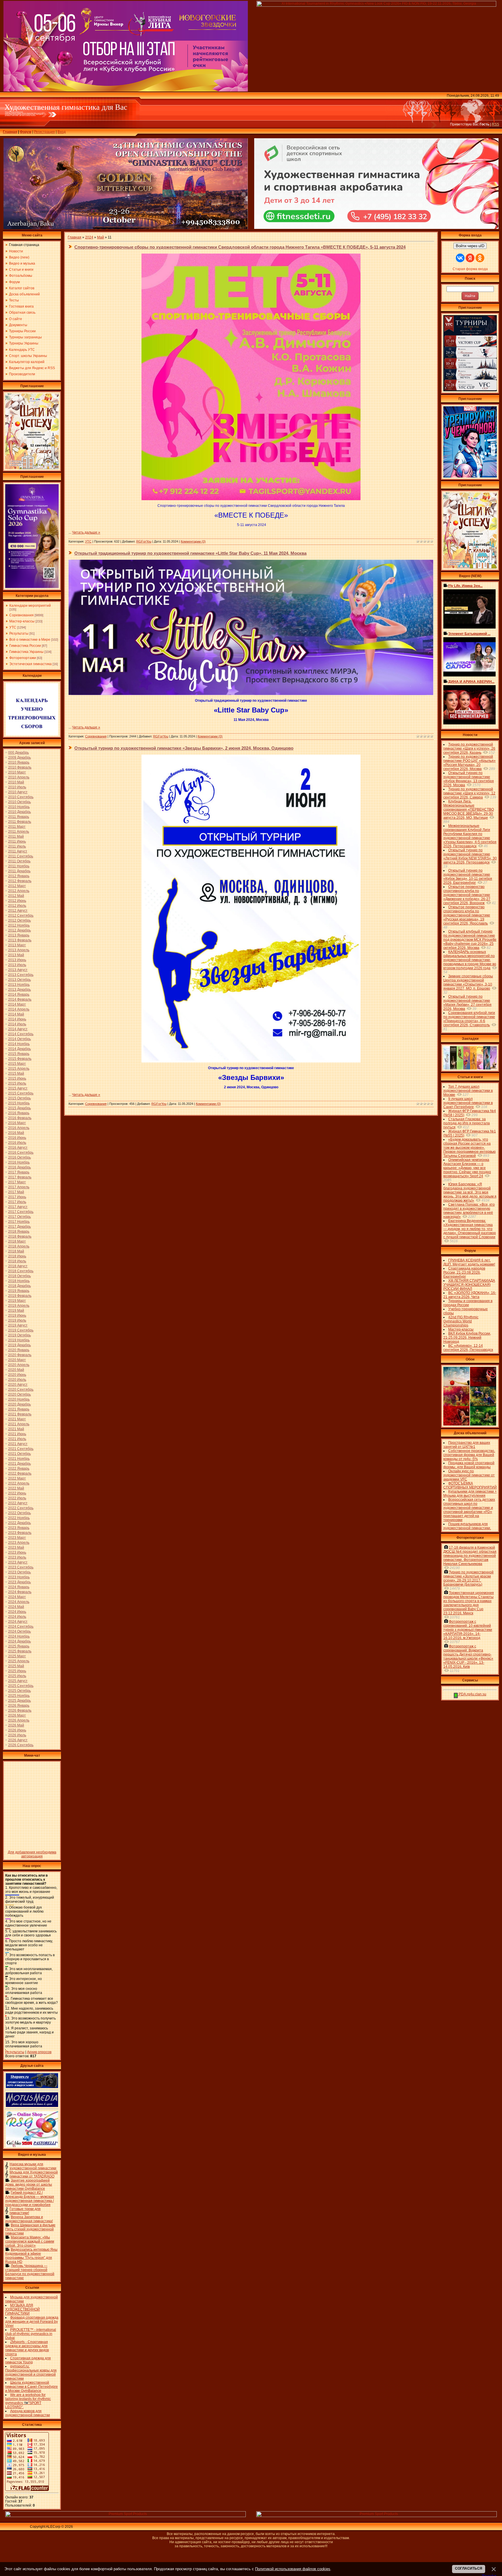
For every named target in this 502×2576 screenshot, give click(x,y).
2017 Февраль (20, 1177)
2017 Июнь (17, 1197)
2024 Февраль (20, 1592)
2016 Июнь (17, 1138)
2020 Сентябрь (21, 1390)
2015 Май (16, 1074)
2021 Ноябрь (19, 1459)
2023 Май (16, 1548)
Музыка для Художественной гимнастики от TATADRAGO (34, 2174)
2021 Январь (19, 1409)
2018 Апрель (19, 1246)
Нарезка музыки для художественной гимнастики (33, 2166)
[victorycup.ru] (470, 390)
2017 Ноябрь (19, 1222)
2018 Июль (17, 1261)
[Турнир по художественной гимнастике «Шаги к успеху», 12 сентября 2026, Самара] (32, 468)
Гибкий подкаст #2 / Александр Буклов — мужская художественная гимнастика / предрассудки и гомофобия (30, 2199)
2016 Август (18, 1148)
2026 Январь (19, 1706)
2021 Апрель (19, 1424)
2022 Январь (19, 1469)
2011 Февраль (20, 822)
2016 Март (17, 1123)
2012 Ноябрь (19, 925)
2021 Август (18, 1444)
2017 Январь (19, 1172)
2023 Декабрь (19, 1582)
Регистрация (44, 132)
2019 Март (17, 1301)
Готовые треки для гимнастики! (25, 2211)
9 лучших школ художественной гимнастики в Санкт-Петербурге (468, 1103)
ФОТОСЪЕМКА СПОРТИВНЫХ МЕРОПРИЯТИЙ (470, 1485)
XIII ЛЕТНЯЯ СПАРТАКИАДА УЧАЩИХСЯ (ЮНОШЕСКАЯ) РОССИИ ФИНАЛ (469, 1285)
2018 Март (17, 1241)
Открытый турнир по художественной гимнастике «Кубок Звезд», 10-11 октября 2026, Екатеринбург (468, 877)
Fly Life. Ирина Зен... (465, 586)
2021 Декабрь (19, 1464)
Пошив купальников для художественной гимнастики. (467, 1526)
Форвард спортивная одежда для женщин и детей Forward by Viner (32, 2322)
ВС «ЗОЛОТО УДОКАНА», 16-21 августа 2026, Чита (470, 1295)
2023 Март (17, 1538)
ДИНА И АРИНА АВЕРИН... (471, 682)
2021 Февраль (20, 1414)
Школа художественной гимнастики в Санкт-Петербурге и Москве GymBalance (32, 2387)
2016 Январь (19, 1113)
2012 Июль (17, 906)
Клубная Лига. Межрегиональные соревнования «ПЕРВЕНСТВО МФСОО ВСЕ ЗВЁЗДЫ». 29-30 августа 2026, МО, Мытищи (469, 809)
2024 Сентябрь (21, 1627)
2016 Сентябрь (21, 1153)
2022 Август (18, 1503)
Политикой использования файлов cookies (293, 2569)
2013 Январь (19, 935)
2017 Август (18, 1207)
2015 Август (18, 1088)
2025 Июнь (17, 1671)
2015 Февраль (20, 1059)
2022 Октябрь (19, 1513)
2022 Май (16, 1488)
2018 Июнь (17, 1256)
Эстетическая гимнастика (31, 664)
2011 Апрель (19, 832)
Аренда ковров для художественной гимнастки (28, 2413)
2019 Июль (17, 1320)
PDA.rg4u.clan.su (472, 1694)
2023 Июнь (17, 1552)
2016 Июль (17, 1143)
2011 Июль (17, 846)
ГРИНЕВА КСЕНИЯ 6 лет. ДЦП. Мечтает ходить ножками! (469, 1262)
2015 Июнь (17, 1078)
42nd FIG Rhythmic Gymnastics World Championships (461, 1321)
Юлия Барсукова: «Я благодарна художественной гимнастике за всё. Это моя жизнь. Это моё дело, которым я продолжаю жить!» (470, 1192)
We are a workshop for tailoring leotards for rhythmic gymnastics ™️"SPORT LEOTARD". (28, 2401)
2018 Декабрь (19, 1286)
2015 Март (17, 1064)
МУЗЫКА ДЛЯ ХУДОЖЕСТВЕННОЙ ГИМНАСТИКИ (23, 2309)
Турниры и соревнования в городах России (468, 1303)
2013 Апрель (19, 950)
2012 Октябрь (19, 920)
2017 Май (16, 1192)
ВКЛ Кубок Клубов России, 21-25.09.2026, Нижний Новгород (467, 1338)
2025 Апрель (19, 1661)
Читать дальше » (86, 532)
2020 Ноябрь (19, 1399)
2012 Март (17, 886)
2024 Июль (17, 1617)
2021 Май (16, 1429)
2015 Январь (19, 1054)
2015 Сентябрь (21, 1093)
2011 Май (16, 836)
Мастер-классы (22, 621)
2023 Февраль (20, 1533)
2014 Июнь (17, 1019)
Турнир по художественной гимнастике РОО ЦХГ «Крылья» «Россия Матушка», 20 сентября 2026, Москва (469, 763)
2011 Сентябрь (21, 856)
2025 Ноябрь (19, 1696)
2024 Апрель (19, 1602)
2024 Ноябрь (19, 1636)
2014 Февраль (20, 999)
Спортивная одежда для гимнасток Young (28, 2360)
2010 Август (18, 792)
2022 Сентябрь (21, 1508)
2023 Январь (19, 1528)
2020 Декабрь (19, 1404)
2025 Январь (19, 1646)
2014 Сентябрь (21, 1034)
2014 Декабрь (19, 1049)
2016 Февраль (20, 1118)
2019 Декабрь (19, 1345)
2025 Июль (17, 1676)
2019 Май (16, 1311)
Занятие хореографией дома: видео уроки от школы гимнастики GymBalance (29, 2184)
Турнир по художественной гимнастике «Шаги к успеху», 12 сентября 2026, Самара (469, 793)
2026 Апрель (19, 1720)
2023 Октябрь (19, 1572)
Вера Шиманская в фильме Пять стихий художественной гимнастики (30, 2229)
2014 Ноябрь (19, 1044)
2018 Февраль (20, 1236)
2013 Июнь (17, 960)
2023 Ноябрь (19, 1577)
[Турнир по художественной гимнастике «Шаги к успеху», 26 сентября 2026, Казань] (470, 567)
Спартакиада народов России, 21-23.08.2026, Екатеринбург (464, 1272)
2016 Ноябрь (19, 1162)
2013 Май (16, 955)
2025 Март (17, 1656)
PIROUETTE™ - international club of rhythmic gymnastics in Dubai (31, 2334)
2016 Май (16, 1133)
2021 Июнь (17, 1434)
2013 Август (18, 970)
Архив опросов (39, 2052)
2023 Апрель (19, 1543)
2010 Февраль (20, 767)
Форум (26, 132)
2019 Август (18, 1325)
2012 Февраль (20, 881)
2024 (89, 237)
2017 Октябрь (19, 1217)
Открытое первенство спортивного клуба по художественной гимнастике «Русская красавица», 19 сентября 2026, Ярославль (467, 915)
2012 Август (18, 911)
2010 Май (16, 782)
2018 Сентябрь (21, 1271)
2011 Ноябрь (19, 866)
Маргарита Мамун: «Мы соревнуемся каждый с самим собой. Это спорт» (30, 2241)
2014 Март (17, 1004)
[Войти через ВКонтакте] (460, 258)
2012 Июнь (17, 901)
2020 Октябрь (19, 1394)
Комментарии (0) (193, 541)
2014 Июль (17, 1024)
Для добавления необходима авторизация (32, 1854)
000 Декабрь (18, 753)
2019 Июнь (17, 1315)
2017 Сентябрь (21, 1212)
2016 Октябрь (19, 1157)
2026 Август (18, 1740)
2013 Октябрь (19, 980)
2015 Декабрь (19, 1108)
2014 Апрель (19, 1009)
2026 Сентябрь (21, 1745)
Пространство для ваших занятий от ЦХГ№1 (467, 1445)
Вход (62, 132)
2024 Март (17, 1597)
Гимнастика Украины (26, 652)
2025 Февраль (20, 1651)
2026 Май (16, 1725)
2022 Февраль (20, 1473)
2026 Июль (17, 1735)
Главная (10, 132)
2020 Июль (17, 1380)
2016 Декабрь (19, 1167)
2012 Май (16, 896)
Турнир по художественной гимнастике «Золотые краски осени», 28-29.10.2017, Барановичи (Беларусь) (468, 1578)
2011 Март (17, 827)
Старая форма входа (470, 269)
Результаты (19, 633)
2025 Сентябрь (21, 1686)
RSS (495, 124)
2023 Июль (17, 1557)
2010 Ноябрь (19, 807)
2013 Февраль (20, 940)
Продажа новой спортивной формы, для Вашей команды (469, 1465)
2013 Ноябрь (19, 985)
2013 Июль (17, 965)
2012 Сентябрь (21, 915)
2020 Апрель (19, 1365)
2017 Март (17, 1182)
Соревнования (21, 615)
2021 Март (17, 1419)
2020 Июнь (17, 1375)
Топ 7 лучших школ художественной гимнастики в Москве (468, 1091)
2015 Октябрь (19, 1098)
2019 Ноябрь (19, 1340)
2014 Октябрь (19, 1039)
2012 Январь (19, 876)
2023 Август (18, 1562)
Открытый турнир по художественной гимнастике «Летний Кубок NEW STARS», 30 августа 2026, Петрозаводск (470, 856)
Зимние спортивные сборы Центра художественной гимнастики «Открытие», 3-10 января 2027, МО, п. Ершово (468, 982)
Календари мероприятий (30, 606)
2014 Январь (19, 995)
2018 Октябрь (19, 1276)
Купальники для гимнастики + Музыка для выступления (470, 1493)
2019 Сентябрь (21, 1330)
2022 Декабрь (19, 1523)
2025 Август (18, 1681)
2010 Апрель (19, 777)
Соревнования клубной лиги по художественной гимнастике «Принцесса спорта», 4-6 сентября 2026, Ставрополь (469, 1019)
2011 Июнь (17, 841)
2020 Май (16, 1370)
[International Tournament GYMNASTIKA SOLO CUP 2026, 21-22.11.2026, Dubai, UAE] (32, 587)
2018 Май (16, 1251)
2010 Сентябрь (21, 797)
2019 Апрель (19, 1306)
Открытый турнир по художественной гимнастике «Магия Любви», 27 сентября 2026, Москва (467, 1003)
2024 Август (18, 1622)
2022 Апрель (19, 1483)
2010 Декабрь (19, 812)
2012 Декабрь (19, 930)
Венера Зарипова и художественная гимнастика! (29, 2219)
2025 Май (16, 1666)
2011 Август (18, 851)
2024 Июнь (17, 1612)
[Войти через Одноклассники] (480, 258)
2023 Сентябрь (21, 1567)
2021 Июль (17, 1439)
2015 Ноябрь (19, 1103)
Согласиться (469, 2568)
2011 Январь (19, 817)
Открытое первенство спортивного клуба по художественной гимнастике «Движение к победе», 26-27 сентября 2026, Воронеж (467, 895)
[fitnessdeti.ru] (376, 228)
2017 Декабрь (19, 1227)
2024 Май (16, 1607)
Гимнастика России (25, 646)
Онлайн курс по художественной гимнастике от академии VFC (469, 1475)
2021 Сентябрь (21, 1449)
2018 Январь (19, 1232)
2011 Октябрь (19, 861)
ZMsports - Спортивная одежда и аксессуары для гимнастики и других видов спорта (27, 2348)
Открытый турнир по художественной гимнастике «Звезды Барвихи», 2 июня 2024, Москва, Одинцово (184, 748)
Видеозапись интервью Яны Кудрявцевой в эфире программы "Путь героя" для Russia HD (31, 2256)
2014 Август (18, 1029)
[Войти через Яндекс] (470, 258)
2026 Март (17, 1715)
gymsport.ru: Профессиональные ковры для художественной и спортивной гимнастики (31, 2372)
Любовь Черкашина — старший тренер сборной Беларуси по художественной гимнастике (30, 2272)
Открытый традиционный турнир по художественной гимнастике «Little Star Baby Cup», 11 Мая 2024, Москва (190, 553)
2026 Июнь (17, 1730)
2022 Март (17, 1478)
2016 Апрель (19, 1128)
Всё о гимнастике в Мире (30, 640)
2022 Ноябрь (19, 1518)
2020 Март (17, 1360)
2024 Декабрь (19, 1641)
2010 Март (17, 772)
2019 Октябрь (19, 1335)
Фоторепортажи (23, 658)
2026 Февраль (20, 1710)
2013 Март (17, 945)
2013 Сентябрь (21, 975)
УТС (13, 627)
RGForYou (144, 541)
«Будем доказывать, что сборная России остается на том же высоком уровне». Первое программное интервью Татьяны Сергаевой (469, 1148)
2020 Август (18, 1385)
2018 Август (18, 1266)
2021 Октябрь (19, 1454)
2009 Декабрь (19, 757)
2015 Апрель (19, 1069)
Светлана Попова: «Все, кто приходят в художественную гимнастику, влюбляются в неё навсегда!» (469, 1211)
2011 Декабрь (19, 871)
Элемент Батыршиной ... (469, 634)
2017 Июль (17, 1202)
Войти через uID (470, 246)
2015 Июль (17, 1083)
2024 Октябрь (19, 1631)
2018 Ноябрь (19, 1281)
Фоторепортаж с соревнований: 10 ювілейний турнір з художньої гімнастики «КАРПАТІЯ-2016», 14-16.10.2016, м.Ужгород (468, 1630)
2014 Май (16, 1014)
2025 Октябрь (19, 1691)
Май (101, 237)
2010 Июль (17, 787)
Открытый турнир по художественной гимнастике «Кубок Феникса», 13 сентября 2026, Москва (469, 779)
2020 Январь (19, 1350)
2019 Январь (19, 1291)
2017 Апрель (19, 1187)
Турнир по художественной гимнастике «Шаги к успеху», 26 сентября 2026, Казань (469, 748)
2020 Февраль (20, 1355)
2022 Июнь (17, 1493)
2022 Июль (17, 1498)
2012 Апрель (19, 891)
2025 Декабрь (19, 1701)
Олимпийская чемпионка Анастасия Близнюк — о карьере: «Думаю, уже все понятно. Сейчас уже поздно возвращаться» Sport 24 (467, 1168)
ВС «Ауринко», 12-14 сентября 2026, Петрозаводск (468, 1348)
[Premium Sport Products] (126, 2516)
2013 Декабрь (19, 990)
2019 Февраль (20, 1296)
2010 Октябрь (19, 802)
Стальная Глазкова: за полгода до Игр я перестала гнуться (467, 1123)
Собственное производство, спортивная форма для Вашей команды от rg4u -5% (469, 1455)
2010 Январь (19, 762)
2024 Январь (19, 1587)
